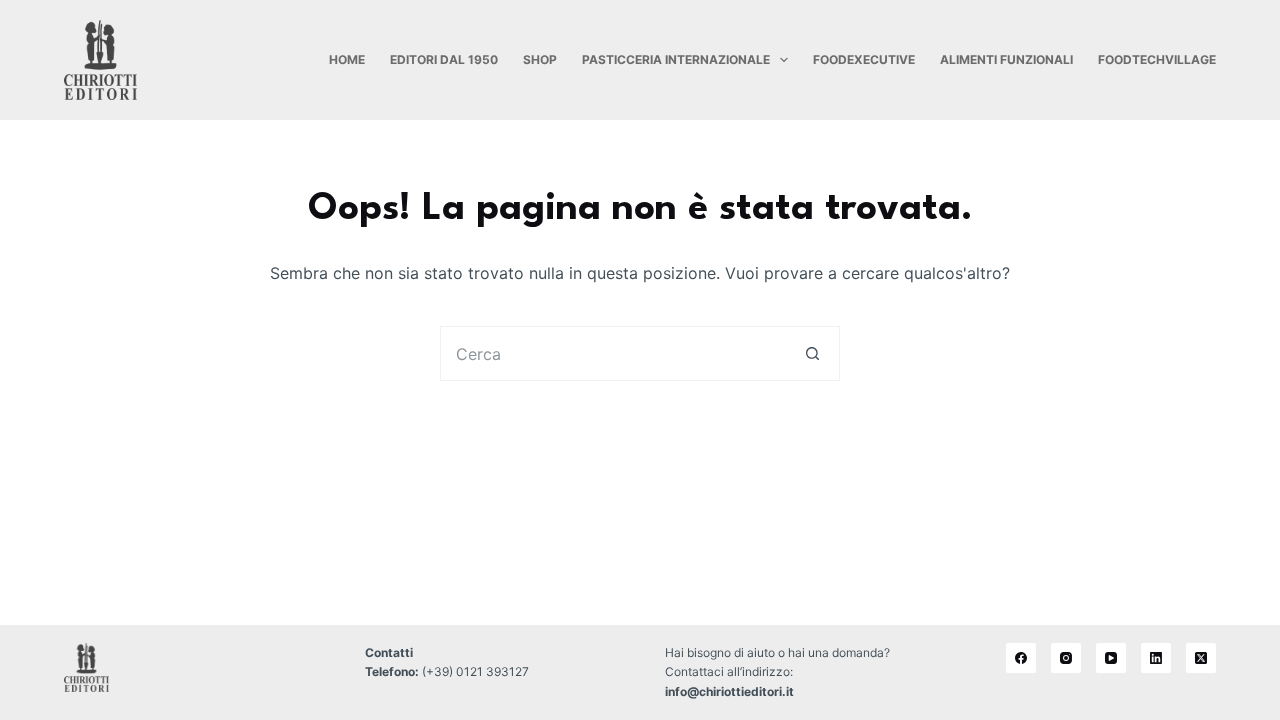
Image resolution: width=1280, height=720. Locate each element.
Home (347, 59)
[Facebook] (1021, 658)
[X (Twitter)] (1201, 658)
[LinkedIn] (1156, 658)
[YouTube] (1111, 658)
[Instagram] (1066, 658)
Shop (540, 59)
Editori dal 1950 (444, 59)
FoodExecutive (864, 59)
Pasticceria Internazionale (676, 59)
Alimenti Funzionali (1006, 59)
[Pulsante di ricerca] (812, 353)
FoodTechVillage (1157, 59)
